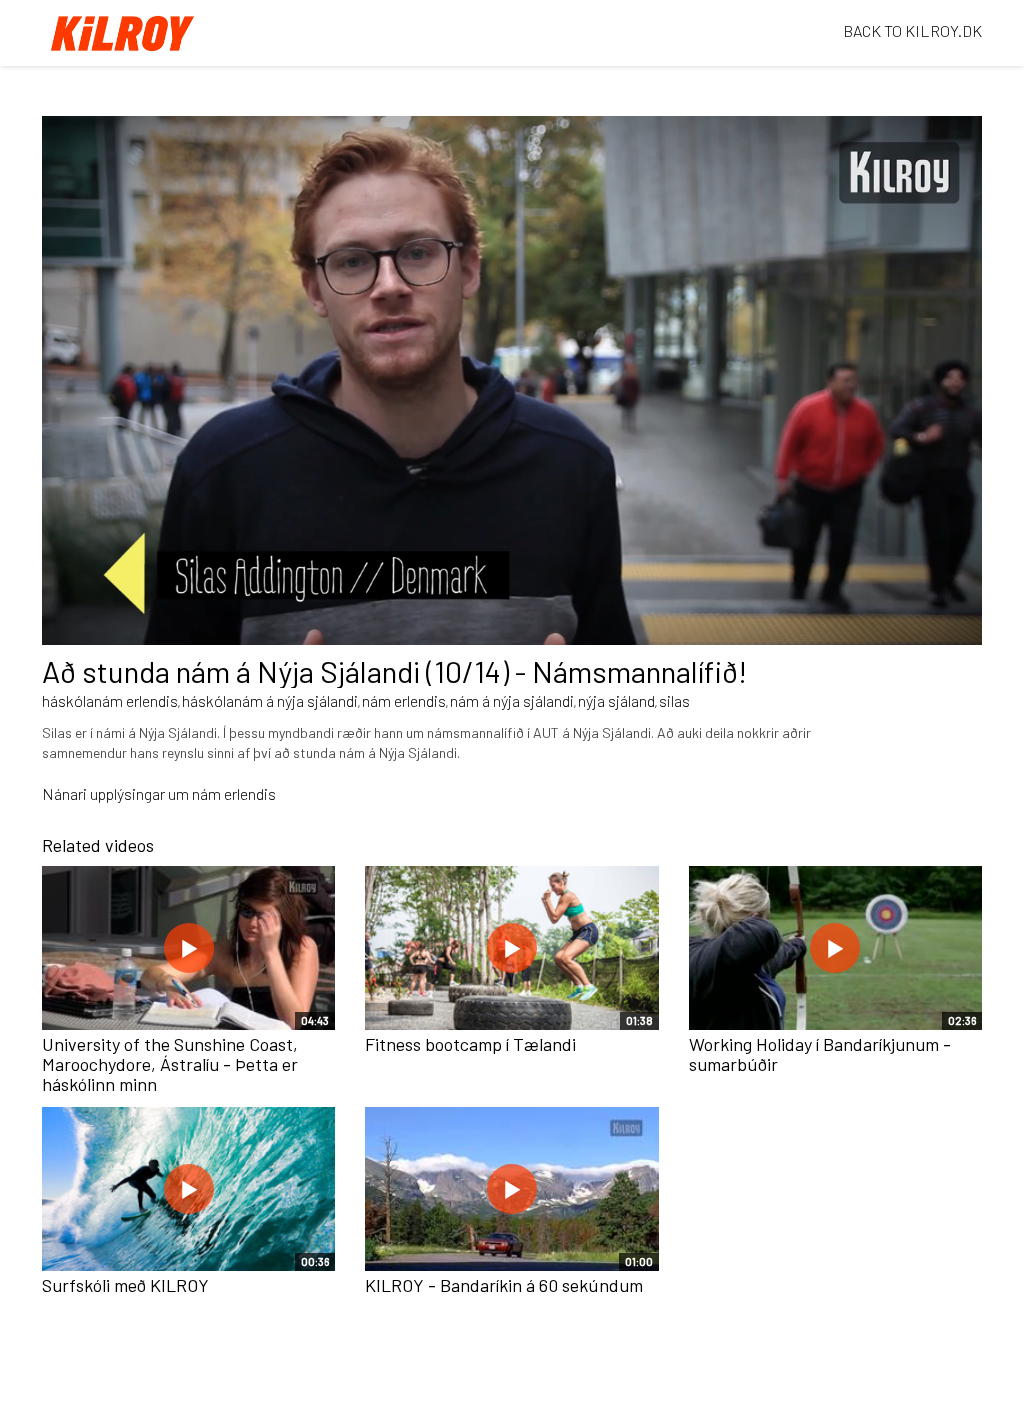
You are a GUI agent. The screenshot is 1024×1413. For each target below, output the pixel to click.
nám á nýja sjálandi (512, 700)
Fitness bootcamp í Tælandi (470, 1044)
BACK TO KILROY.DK (912, 30)
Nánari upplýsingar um (117, 793)
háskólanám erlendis (110, 700)
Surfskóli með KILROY (125, 1285)
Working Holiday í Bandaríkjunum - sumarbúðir (820, 1054)
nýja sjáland (616, 700)
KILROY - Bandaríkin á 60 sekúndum (504, 1285)
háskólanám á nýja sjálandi (270, 700)
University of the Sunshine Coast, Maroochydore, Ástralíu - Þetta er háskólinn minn (170, 1064)
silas (674, 700)
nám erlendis (404, 700)
